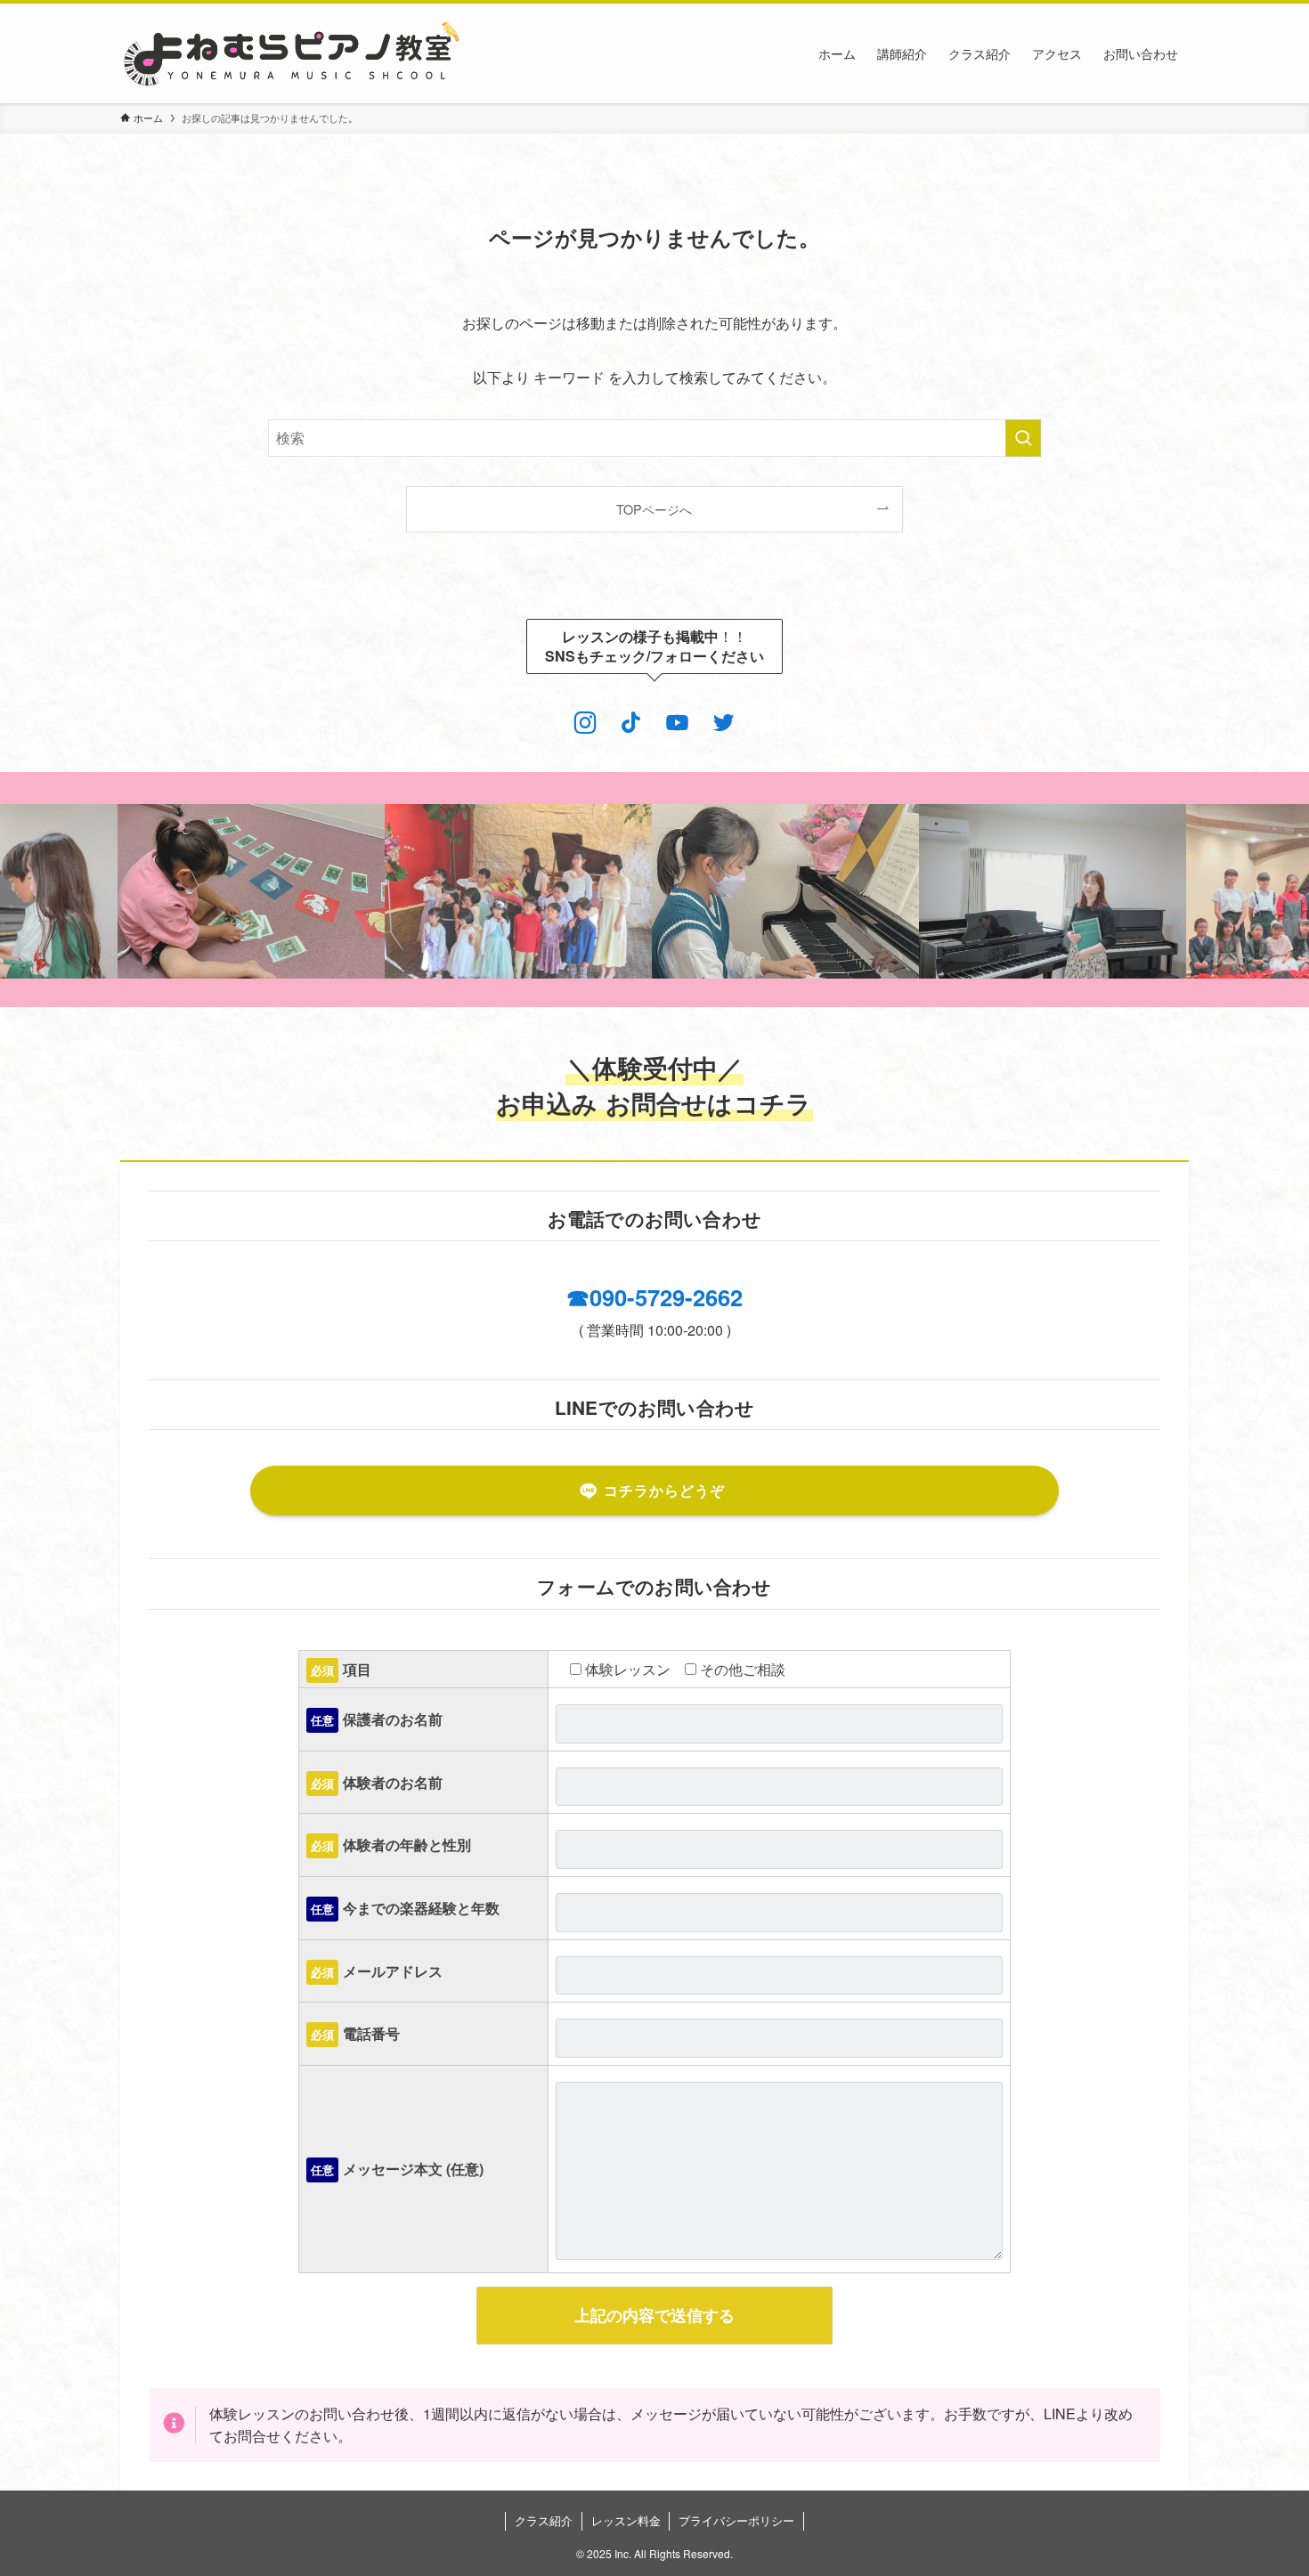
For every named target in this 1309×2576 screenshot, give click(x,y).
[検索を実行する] (1023, 438)
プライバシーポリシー (736, 2520)
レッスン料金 (626, 2520)
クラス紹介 (544, 2520)
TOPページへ (654, 509)
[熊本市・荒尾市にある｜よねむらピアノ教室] (292, 53)
